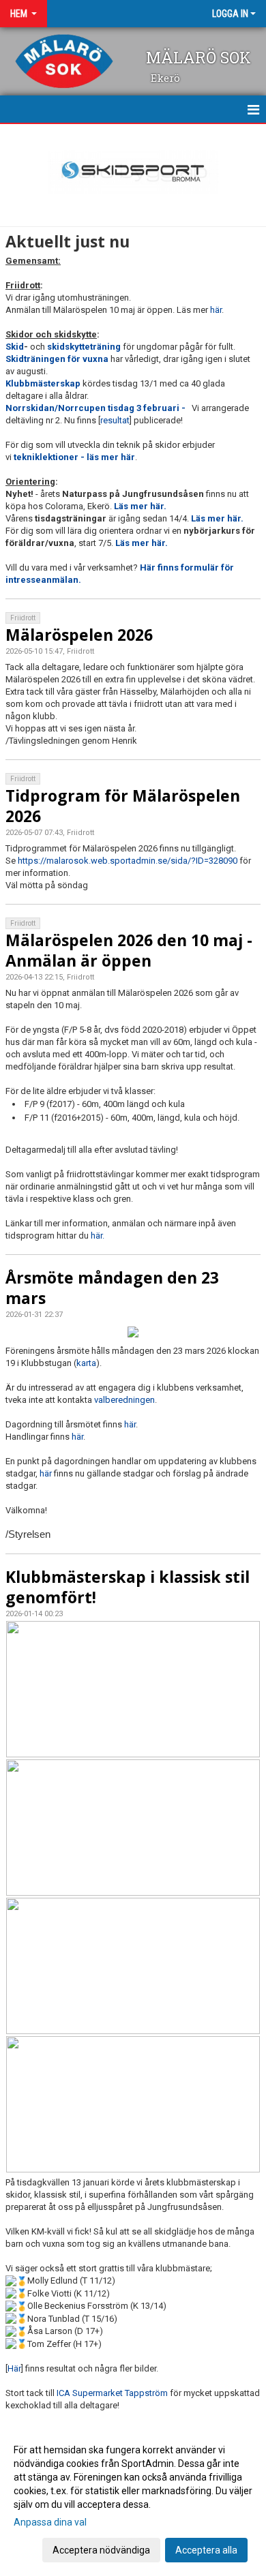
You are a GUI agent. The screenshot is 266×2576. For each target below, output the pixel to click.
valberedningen (124, 1400)
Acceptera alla (206, 2550)
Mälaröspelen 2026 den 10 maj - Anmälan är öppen (129, 950)
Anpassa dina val (50, 2522)
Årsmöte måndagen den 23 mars (112, 1288)
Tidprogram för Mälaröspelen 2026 (123, 806)
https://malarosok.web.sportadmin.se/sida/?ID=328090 (128, 861)
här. (98, 1236)
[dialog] (133, 2499)
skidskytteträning (85, 347)
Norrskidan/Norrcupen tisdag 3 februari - (98, 408)
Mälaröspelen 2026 (79, 635)
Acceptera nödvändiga (101, 2550)
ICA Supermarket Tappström (112, 2393)
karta (86, 1363)
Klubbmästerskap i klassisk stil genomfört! (128, 1587)
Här (14, 2368)
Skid (15, 347)
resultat (115, 420)
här (216, 310)
